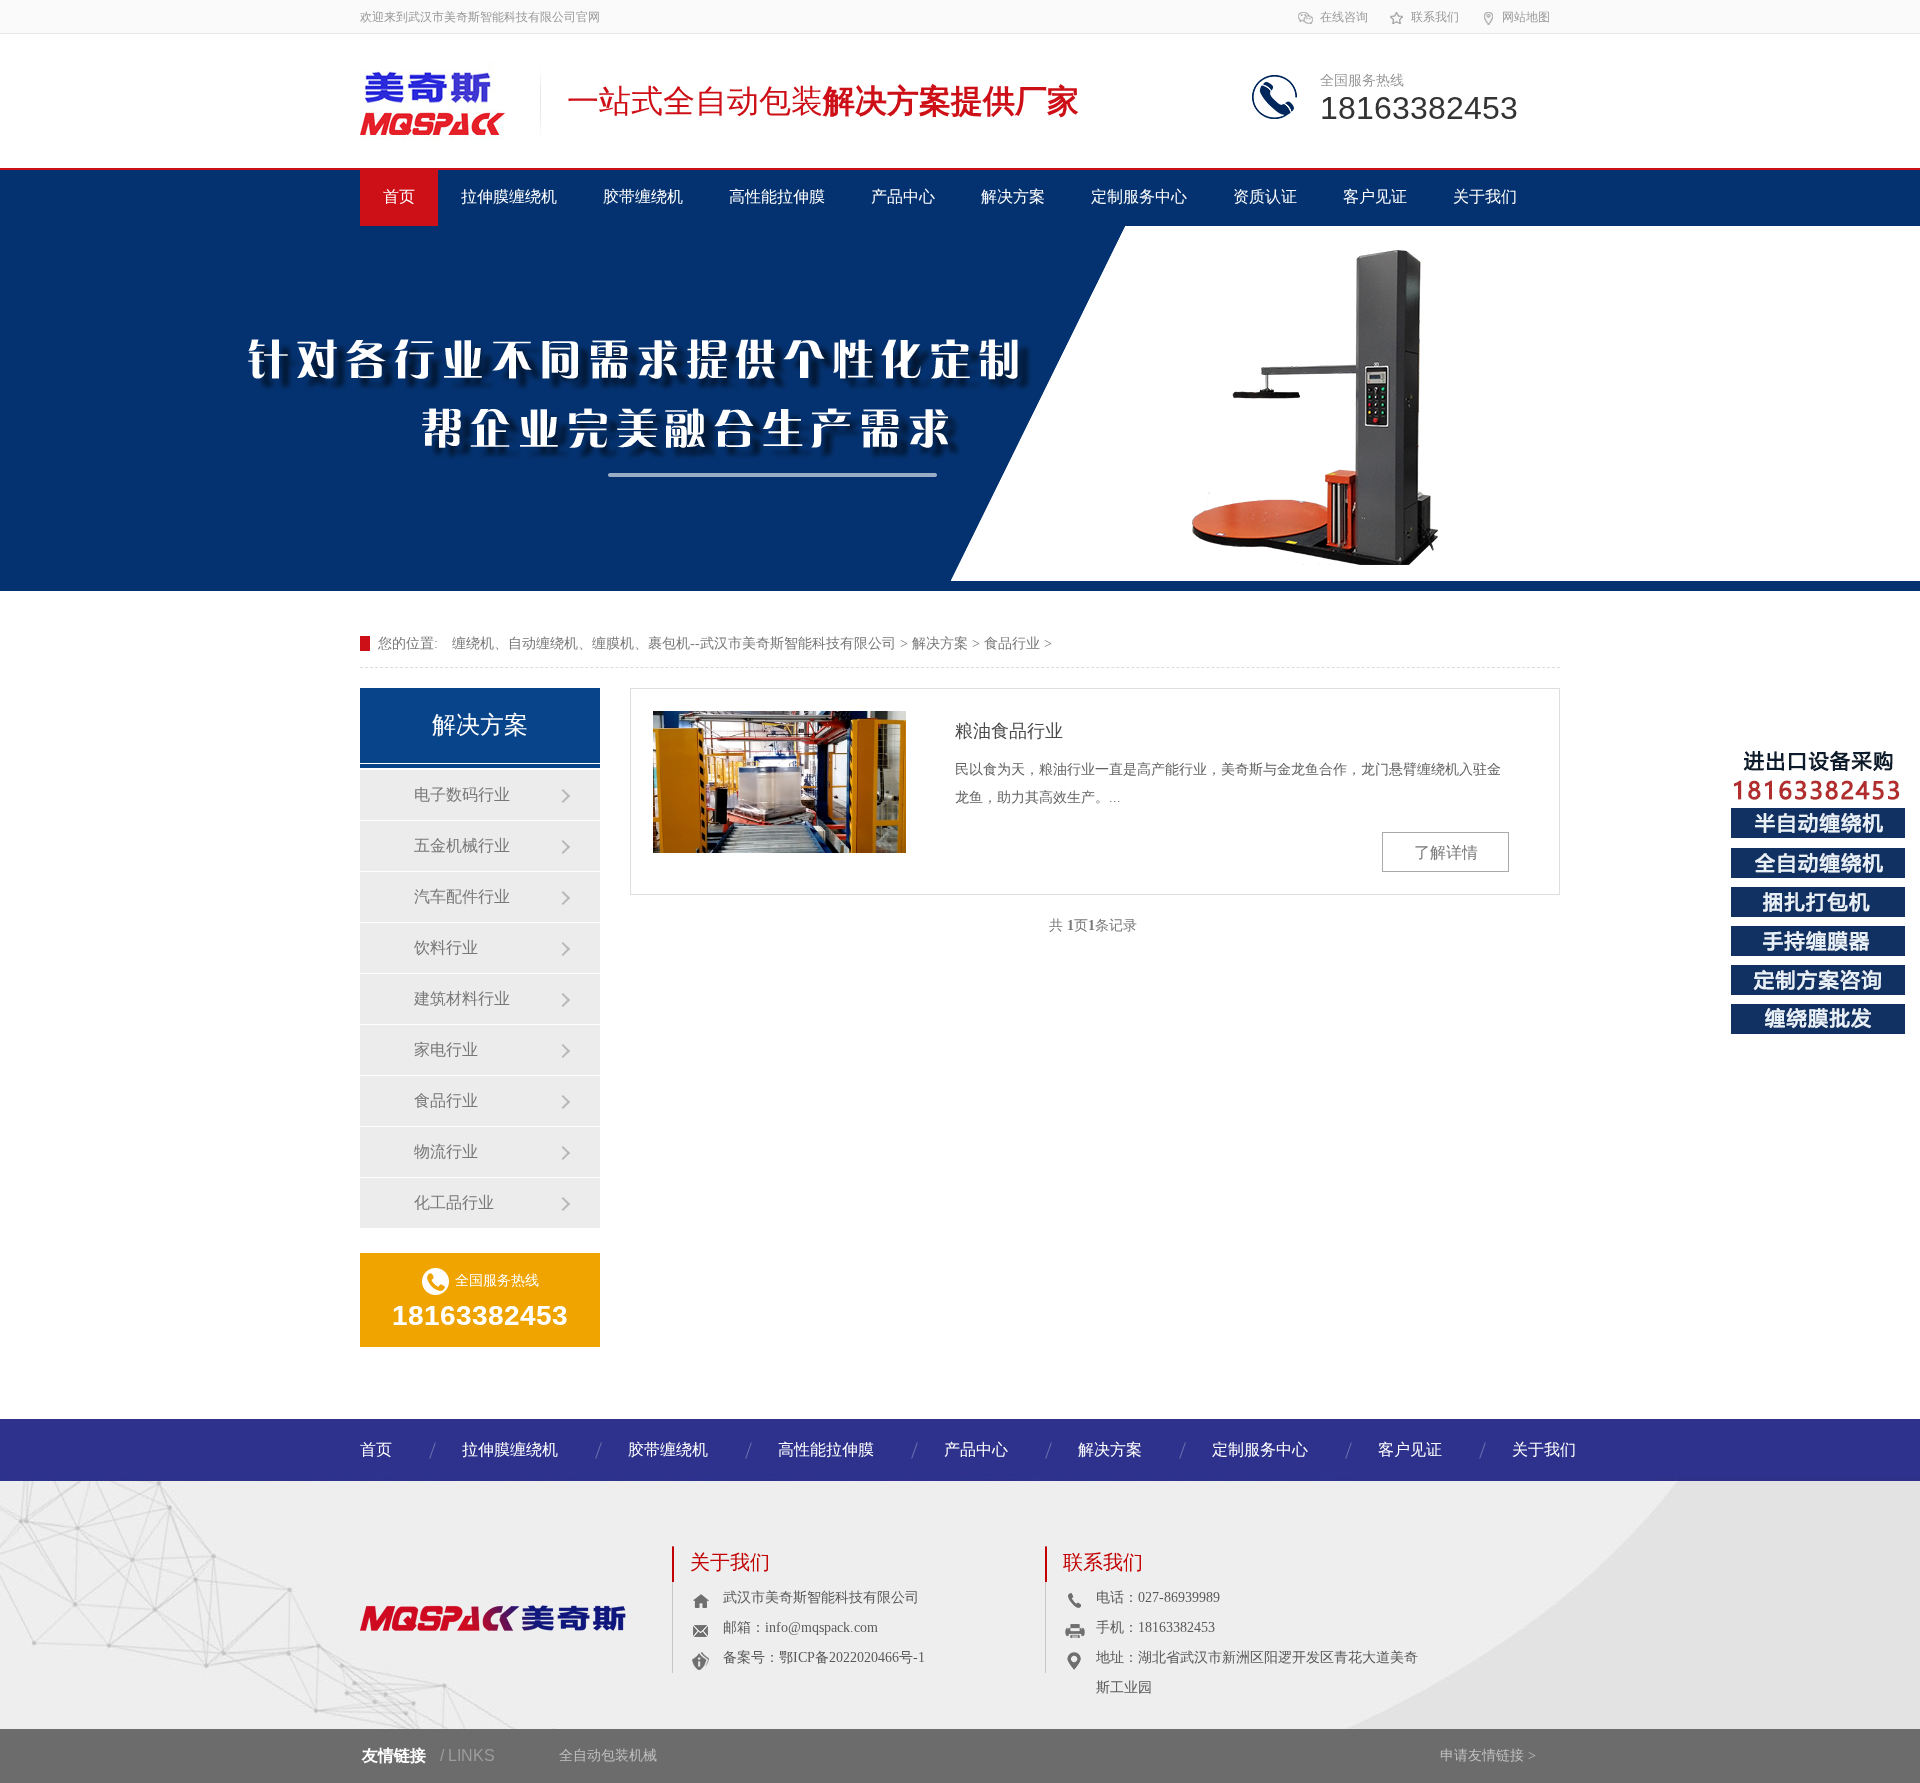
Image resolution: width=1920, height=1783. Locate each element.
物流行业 (446, 1151)
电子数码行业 (462, 794)
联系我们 (1435, 17)
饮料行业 (446, 947)
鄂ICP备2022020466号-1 (852, 1657)
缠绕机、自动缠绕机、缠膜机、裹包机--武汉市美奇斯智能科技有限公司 (674, 643)
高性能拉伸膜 (777, 196)
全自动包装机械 (608, 1755)
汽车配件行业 (462, 896)
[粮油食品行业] (779, 782)
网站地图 (1526, 17)
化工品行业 (454, 1202)
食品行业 (1012, 643)
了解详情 (1446, 852)
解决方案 (1013, 196)
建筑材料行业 (462, 998)
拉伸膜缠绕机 (509, 196)
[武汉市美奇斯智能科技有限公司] (516, 1616)
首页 (399, 196)
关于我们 (1485, 196)
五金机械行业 (462, 845)
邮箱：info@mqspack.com (800, 1627)
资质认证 (1265, 196)
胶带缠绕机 (643, 196)
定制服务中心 (1139, 196)
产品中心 (903, 196)
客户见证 (1375, 196)
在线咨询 (1344, 17)
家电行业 (446, 1049)
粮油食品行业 (1009, 731)
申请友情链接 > (1488, 1755)
